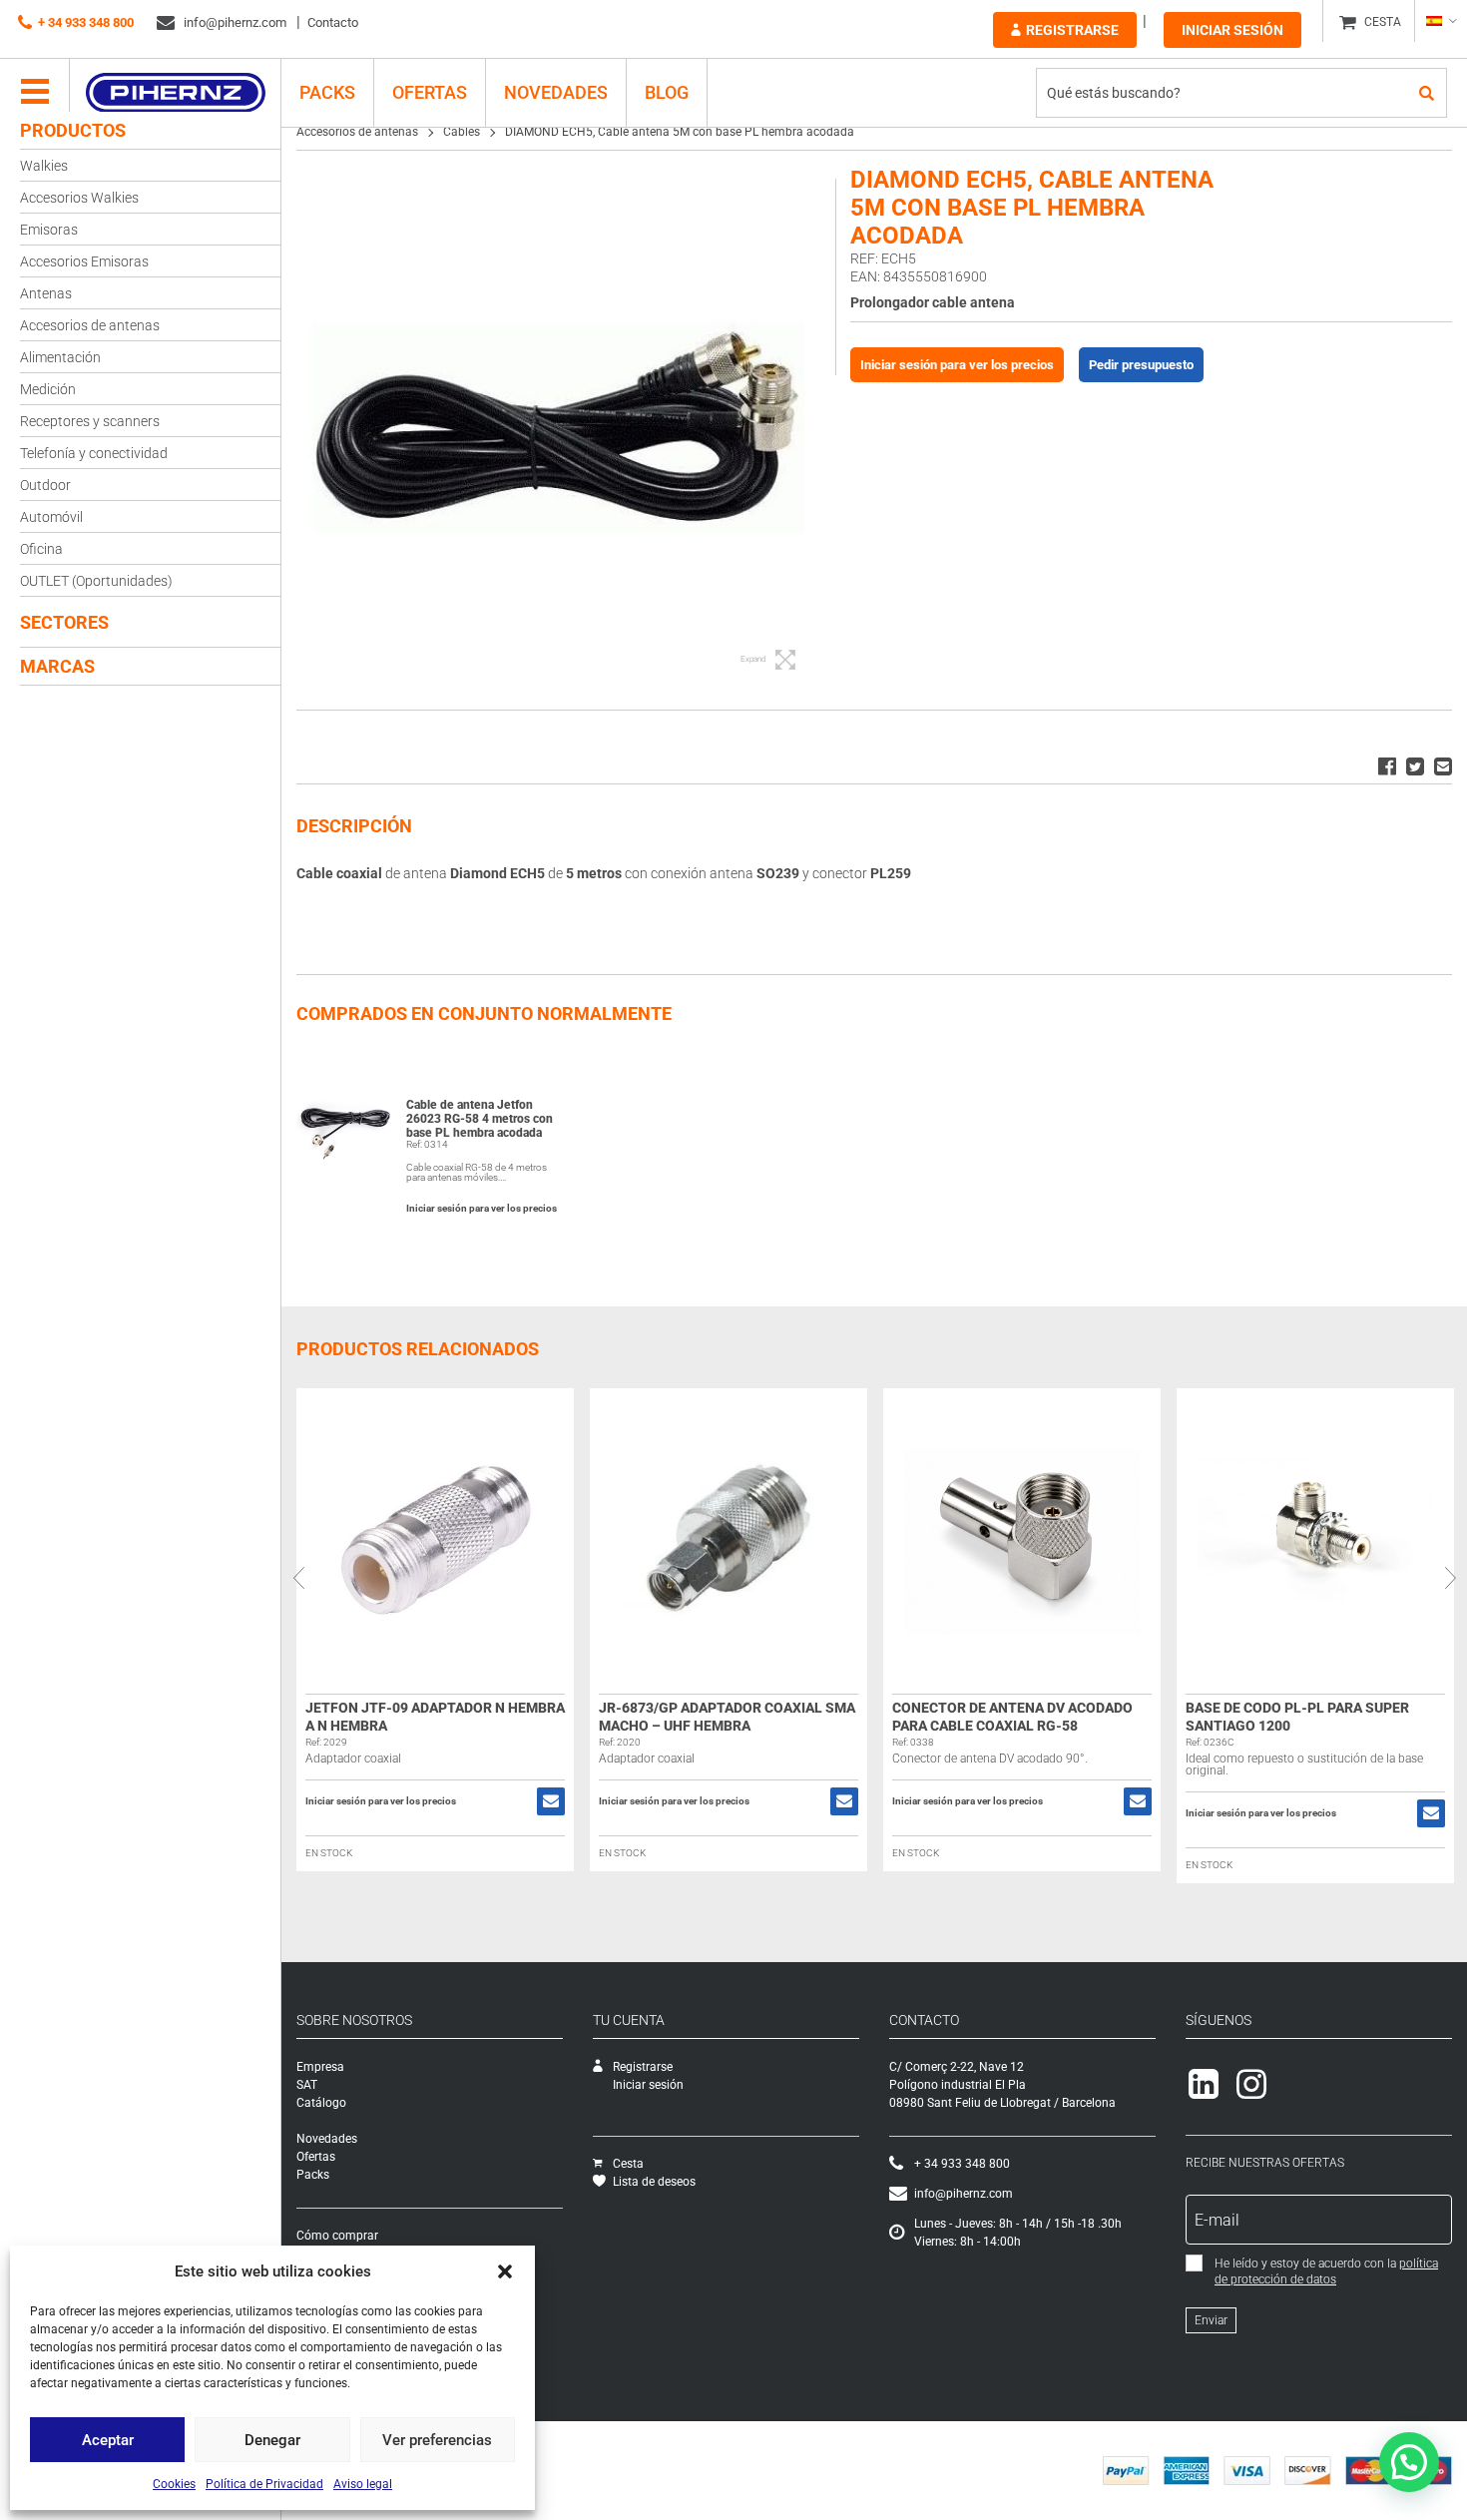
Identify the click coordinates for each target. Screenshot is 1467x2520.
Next (1450, 1578)
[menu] (35, 93)
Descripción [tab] (354, 826)
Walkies (44, 166)
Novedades (556, 92)
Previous (298, 1578)
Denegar (272, 2440)
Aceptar (108, 2440)
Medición (48, 389)
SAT (307, 2085)
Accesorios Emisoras (84, 261)
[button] (505, 2271)
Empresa (320, 2067)
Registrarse (1072, 30)
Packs (313, 2175)
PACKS (327, 92)
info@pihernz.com (234, 22)
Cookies (174, 2484)
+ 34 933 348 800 (86, 22)
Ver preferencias (437, 2440)
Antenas (46, 293)
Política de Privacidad (264, 2484)
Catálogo (321, 2103)
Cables (462, 132)
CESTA (1383, 22)
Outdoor (45, 485)
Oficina (41, 549)
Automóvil (51, 517)
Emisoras (49, 230)
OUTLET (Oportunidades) (96, 581)
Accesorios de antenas (90, 325)
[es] (1441, 21)
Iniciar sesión (1232, 30)
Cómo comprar (337, 2236)
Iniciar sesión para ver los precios (957, 365)
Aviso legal (363, 2484)
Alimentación (60, 357)
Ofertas (430, 92)
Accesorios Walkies (79, 198)
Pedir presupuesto (1141, 365)
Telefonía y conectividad (94, 453)
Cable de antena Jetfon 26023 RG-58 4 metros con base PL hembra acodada (480, 1119)
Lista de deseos (654, 2182)
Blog (667, 92)
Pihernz (175, 93)
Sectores (64, 622)
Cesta (628, 2164)
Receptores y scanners (90, 421)
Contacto (333, 22)
